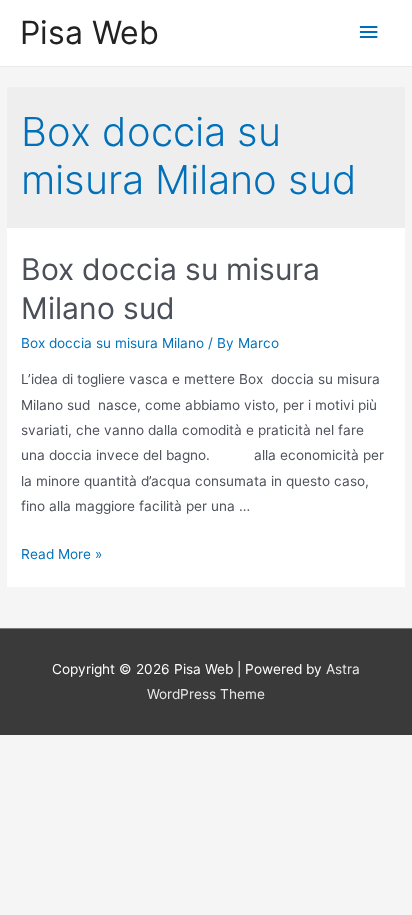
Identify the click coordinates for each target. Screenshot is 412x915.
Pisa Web (89, 32)
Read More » (61, 554)
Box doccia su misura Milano (112, 343)
